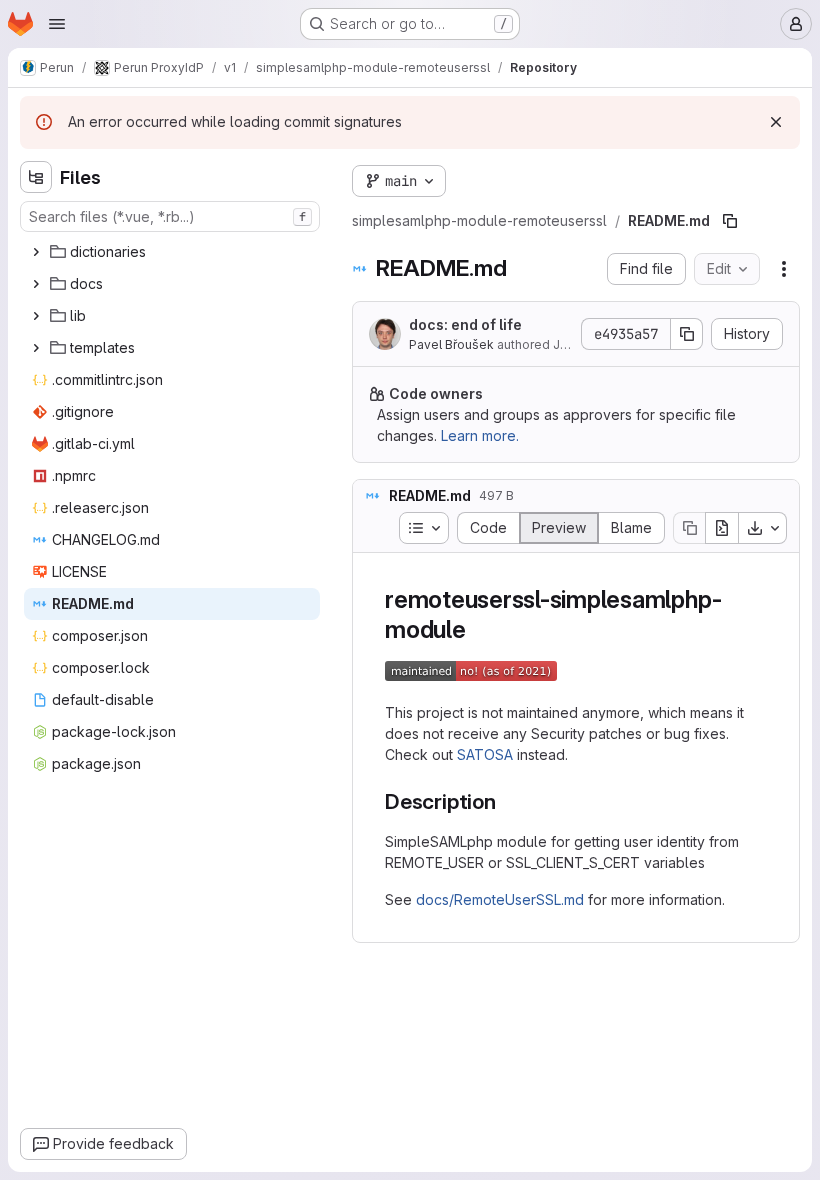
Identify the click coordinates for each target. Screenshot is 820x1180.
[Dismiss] (776, 122)
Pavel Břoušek (451, 344)
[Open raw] (722, 528)
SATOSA (485, 754)
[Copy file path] (730, 221)
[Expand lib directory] (36, 316)
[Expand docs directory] (36, 284)
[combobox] (170, 216)
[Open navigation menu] (57, 24)
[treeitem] (172, 252)
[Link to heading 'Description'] (507, 801)
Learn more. (480, 435)
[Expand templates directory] (36, 348)
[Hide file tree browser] (36, 177)
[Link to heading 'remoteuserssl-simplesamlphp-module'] (479, 629)
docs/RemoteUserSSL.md (500, 899)
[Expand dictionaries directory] (36, 252)
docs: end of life (465, 324)
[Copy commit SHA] (687, 334)
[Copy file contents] (689, 528)
